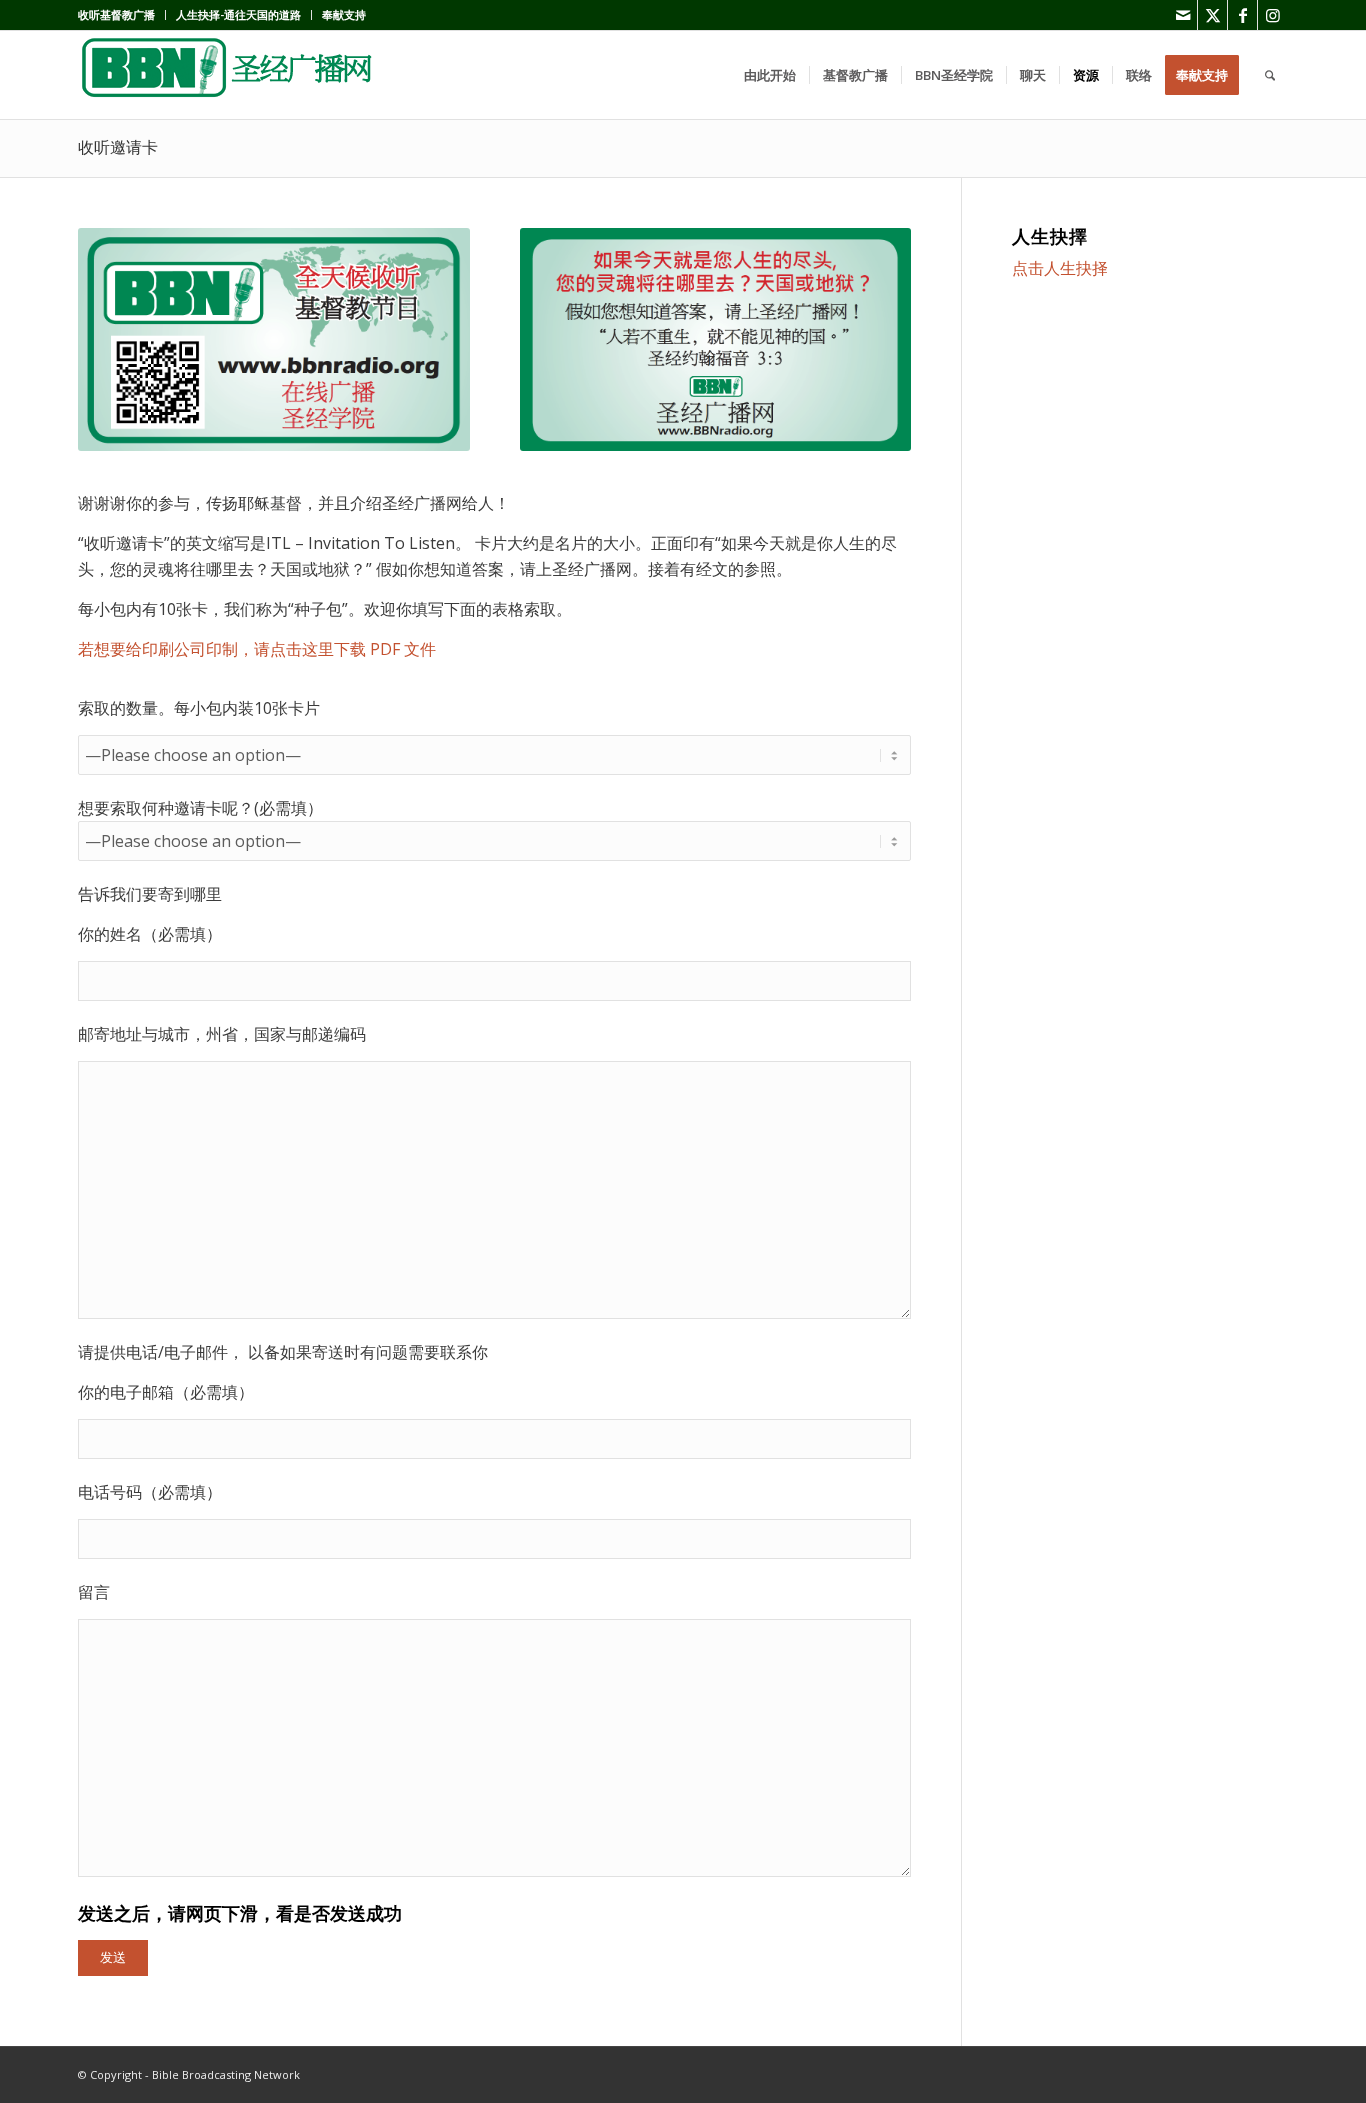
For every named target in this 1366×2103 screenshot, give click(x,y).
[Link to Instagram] (1273, 15)
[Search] (1270, 75)
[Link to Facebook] (1242, 15)
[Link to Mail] (1182, 15)
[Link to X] (1212, 15)
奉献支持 (344, 14)
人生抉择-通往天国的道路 (238, 14)
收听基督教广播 (116, 14)
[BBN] (228, 75)
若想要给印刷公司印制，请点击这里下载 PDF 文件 (257, 649)
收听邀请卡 (118, 147)
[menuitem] (122, 15)
